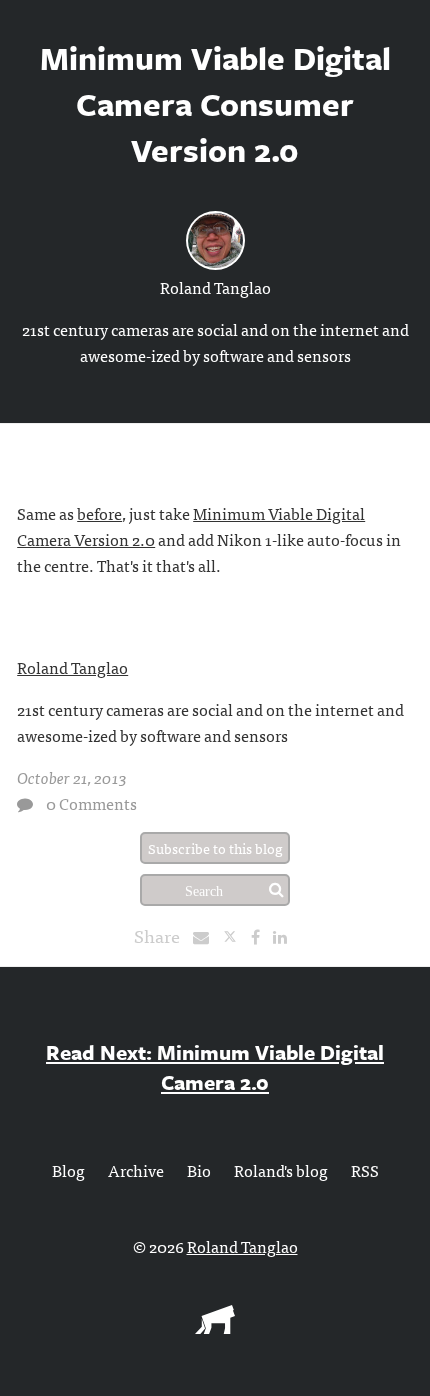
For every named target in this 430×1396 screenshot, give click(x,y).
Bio (199, 1170)
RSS (365, 1170)
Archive (136, 1170)
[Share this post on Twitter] (236, 936)
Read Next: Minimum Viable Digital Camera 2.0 (215, 1067)
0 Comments (91, 803)
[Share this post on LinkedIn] (285, 936)
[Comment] (25, 804)
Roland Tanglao (215, 287)
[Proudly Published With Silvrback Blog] (215, 1327)
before (99, 513)
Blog (68, 1170)
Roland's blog (281, 1170)
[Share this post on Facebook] (260, 936)
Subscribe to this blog (215, 848)
